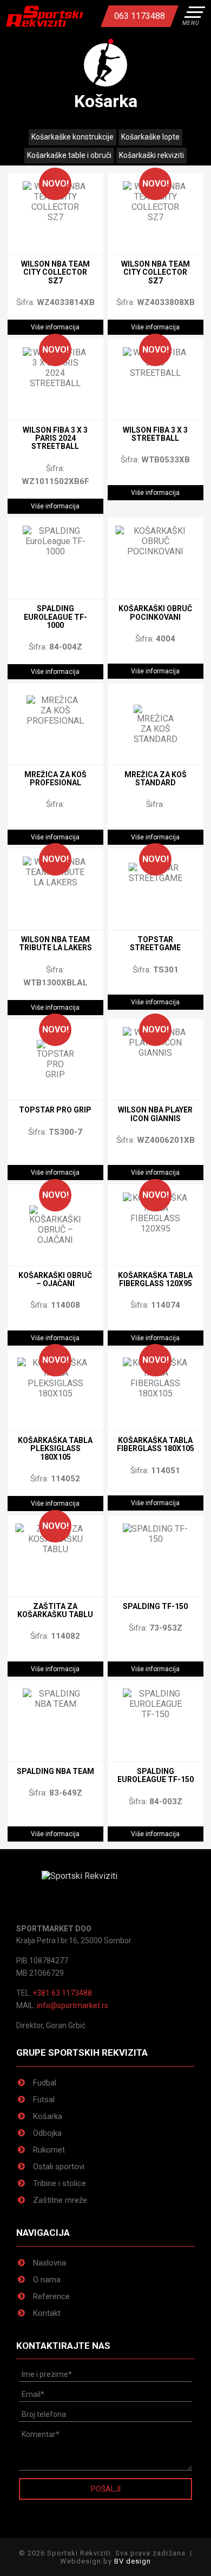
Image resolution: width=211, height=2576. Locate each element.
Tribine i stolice (60, 2183)
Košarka (48, 2116)
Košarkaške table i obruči (69, 155)
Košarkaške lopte (150, 137)
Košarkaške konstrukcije (72, 137)
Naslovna (50, 2263)
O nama (47, 2280)
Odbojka (47, 2133)
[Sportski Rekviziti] (44, 16)
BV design (133, 2561)
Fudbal (45, 2083)
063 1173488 (140, 16)
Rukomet (49, 2150)
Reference (51, 2296)
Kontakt (47, 2313)
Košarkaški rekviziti (151, 155)
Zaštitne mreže (60, 2200)
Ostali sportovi (59, 2167)
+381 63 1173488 (62, 1993)
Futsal (44, 2100)
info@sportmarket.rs (72, 2005)
